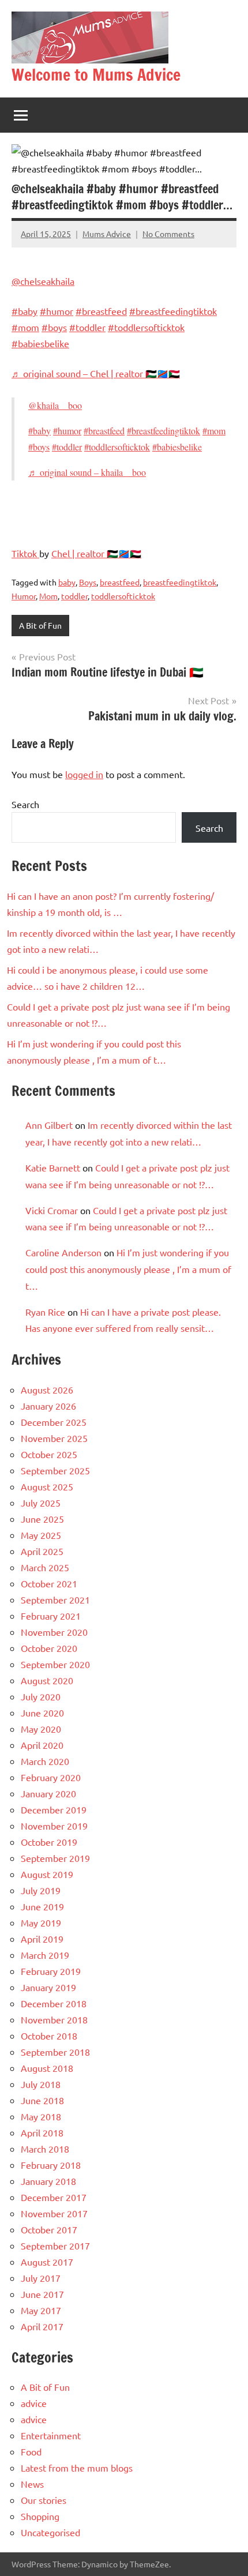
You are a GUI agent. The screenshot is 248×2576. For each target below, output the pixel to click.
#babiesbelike (40, 343)
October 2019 (49, 1842)
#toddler (87, 327)
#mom (25, 327)
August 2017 (47, 2262)
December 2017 (54, 2197)
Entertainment (51, 2435)
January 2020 (48, 1793)
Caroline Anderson (63, 1252)
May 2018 (41, 2116)
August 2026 (47, 1390)
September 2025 (55, 1470)
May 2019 (41, 1922)
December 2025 (54, 1422)
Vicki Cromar (52, 1210)
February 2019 (51, 1971)
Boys (88, 582)
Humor (24, 596)
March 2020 (45, 1761)
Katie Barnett (53, 1167)
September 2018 (55, 2052)
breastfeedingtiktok (180, 582)
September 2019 (55, 1858)
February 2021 (51, 1616)
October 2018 (49, 2036)
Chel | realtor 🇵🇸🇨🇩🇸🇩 (96, 553)
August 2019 (47, 1874)
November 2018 (54, 2019)
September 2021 (55, 1599)
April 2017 (42, 2326)
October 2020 (49, 1648)
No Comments (168, 234)
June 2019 (42, 1906)
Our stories (44, 2500)
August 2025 (47, 1486)
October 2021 (49, 1583)
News (32, 2484)
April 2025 (42, 1551)
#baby (25, 311)
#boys (54, 327)
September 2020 (55, 1664)
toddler (74, 596)
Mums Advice (107, 234)
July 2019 (41, 1890)
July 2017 (41, 2278)
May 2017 (41, 2310)
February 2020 (51, 1777)
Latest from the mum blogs (77, 2468)
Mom (48, 596)
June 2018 (42, 2100)
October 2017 (49, 2229)
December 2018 (54, 2003)
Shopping (40, 2516)
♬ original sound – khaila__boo (87, 472)
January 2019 (48, 1987)
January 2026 (48, 1406)
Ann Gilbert (49, 1125)
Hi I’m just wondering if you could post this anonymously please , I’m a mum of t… (128, 1269)
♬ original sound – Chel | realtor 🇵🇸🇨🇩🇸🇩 (96, 373)
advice (34, 2403)
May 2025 (41, 1535)
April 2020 (42, 1745)
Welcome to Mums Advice (96, 75)
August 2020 (47, 1680)
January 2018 (48, 2181)
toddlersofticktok (123, 596)
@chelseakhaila (43, 281)
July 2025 (41, 1503)
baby (67, 582)
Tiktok (25, 553)
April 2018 (42, 2132)
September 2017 (55, 2245)
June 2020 (42, 1713)
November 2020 (54, 1632)
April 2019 (42, 1939)
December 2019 (54, 1809)
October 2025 (49, 1454)
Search (25, 804)
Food (31, 2451)
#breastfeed (101, 311)
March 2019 (45, 1955)
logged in (84, 774)
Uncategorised (50, 2532)
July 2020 (41, 1696)
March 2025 (45, 1567)
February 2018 (51, 2165)
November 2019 (54, 1826)
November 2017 (54, 2213)
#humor (57, 311)
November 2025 (54, 1438)
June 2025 (42, 1519)
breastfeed (120, 582)
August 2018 (47, 2068)
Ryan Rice (45, 1312)
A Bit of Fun (40, 625)
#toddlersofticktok (146, 327)
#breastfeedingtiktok (173, 311)
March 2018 (45, 2149)
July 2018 (41, 2084)
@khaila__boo (55, 405)
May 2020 (41, 1729)
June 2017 (42, 2294)
